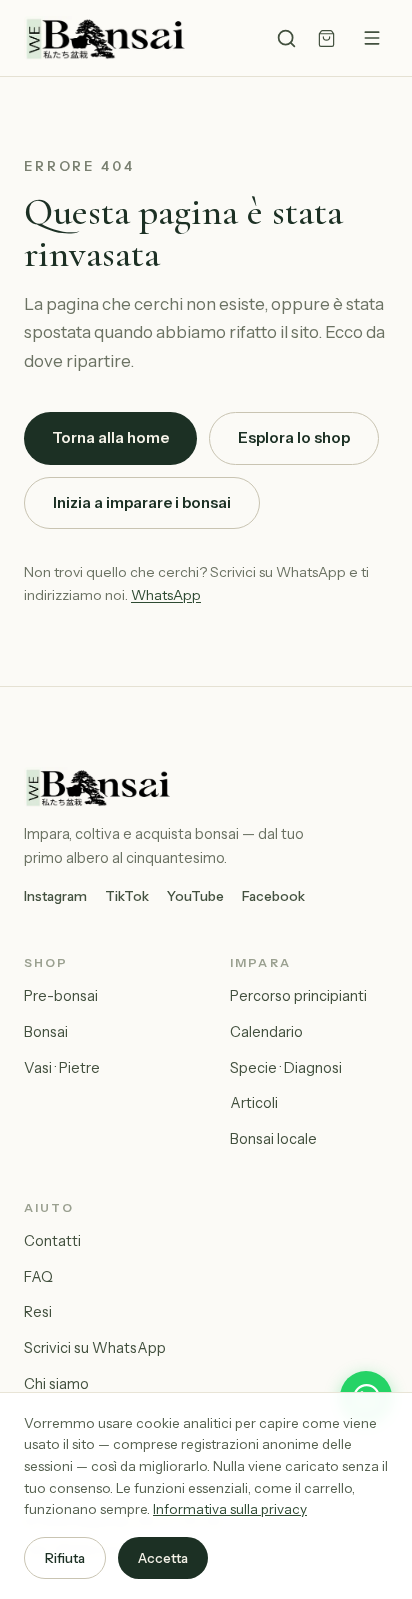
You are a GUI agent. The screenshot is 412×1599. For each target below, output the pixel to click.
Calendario (266, 1032)
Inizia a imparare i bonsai (142, 502)
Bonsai (46, 1032)
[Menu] (372, 38)
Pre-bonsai (61, 996)
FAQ (38, 1277)
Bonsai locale (273, 1139)
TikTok (127, 896)
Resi (38, 1312)
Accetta (163, 1558)
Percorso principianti (298, 996)
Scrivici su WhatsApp (95, 1348)
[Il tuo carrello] (326, 38)
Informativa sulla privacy (230, 1509)
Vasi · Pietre (62, 1068)
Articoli (254, 1103)
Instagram (55, 896)
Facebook (273, 896)
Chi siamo (56, 1384)
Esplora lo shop (294, 437)
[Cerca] (286, 38)
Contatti (52, 1241)
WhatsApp (166, 595)
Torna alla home (110, 437)
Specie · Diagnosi (286, 1068)
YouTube (195, 896)
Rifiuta (65, 1558)
